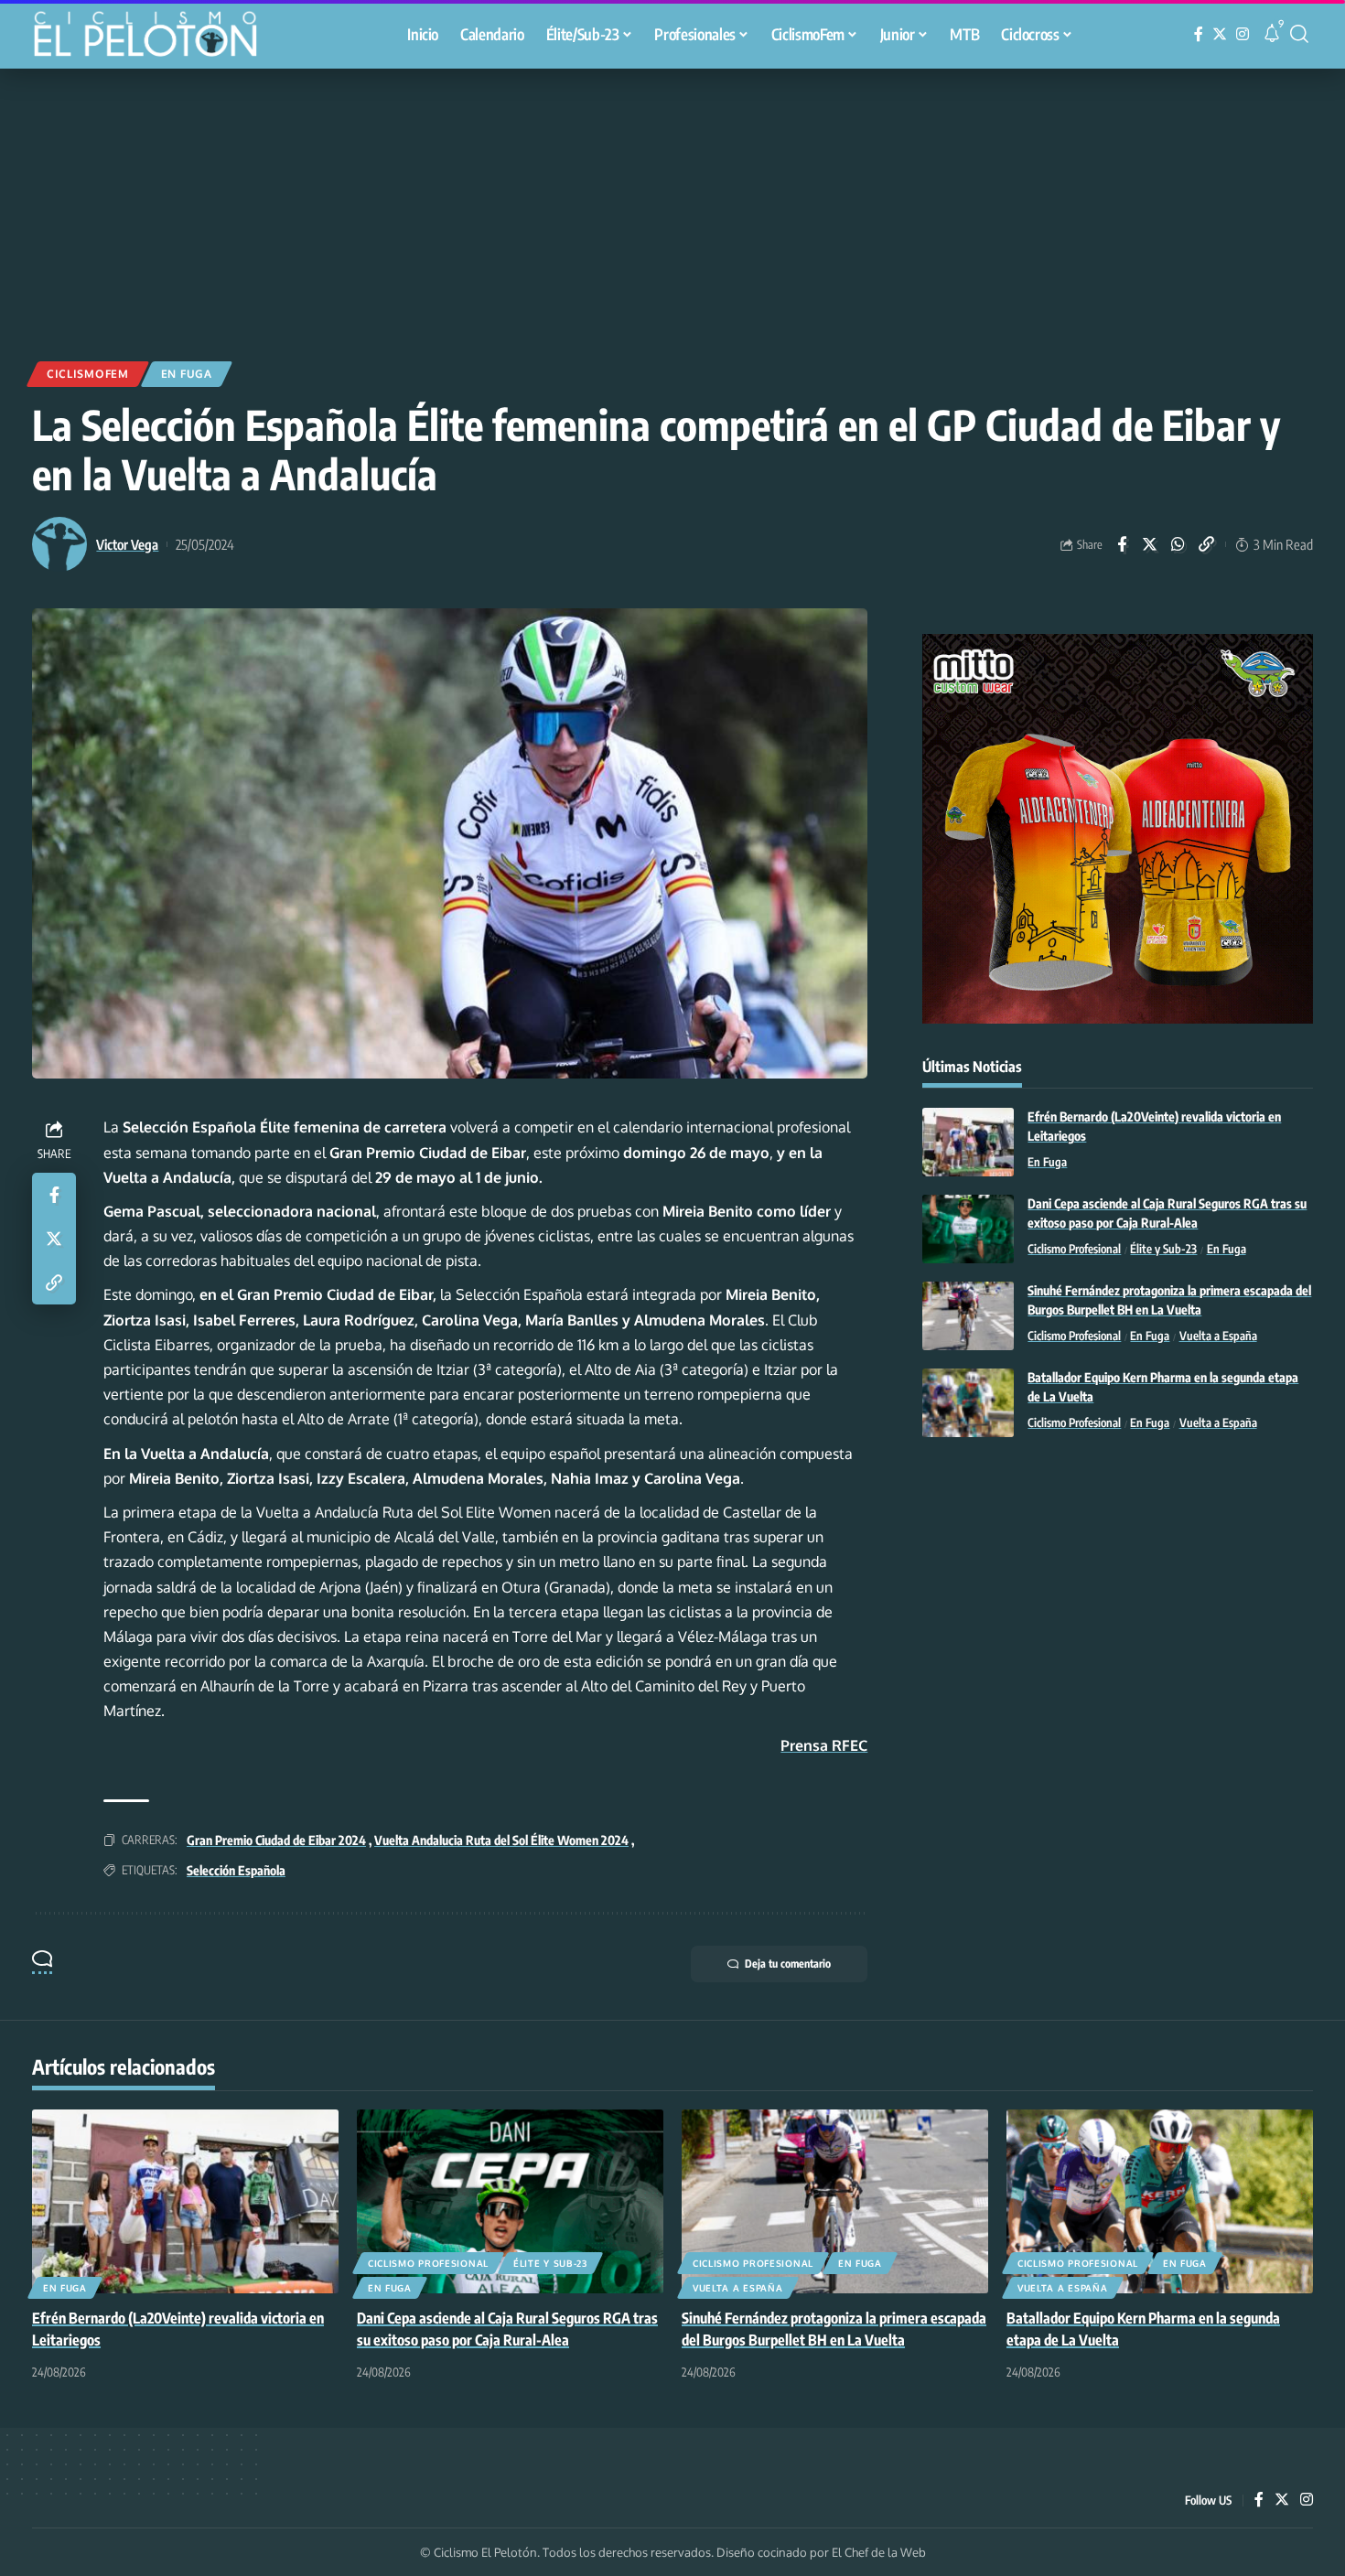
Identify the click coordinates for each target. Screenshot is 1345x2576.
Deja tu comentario (788, 1964)
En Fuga (187, 374)
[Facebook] (1199, 34)
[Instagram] (1243, 34)
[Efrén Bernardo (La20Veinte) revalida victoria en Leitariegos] (968, 1142)
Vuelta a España (1218, 1336)
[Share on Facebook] (1122, 544)
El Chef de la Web (879, 2552)
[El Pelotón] (155, 37)
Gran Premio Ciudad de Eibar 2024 (276, 1840)
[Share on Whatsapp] (1178, 544)
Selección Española (236, 1870)
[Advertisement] (672, 206)
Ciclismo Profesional (1074, 1250)
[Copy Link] (1207, 544)
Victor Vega (127, 544)
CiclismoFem (88, 374)
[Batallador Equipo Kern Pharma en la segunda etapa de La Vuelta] (968, 1403)
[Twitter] (1220, 34)
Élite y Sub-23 (1163, 1250)
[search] (1299, 34)
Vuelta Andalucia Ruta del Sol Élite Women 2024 (501, 1840)
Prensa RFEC (824, 1745)
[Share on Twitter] (1150, 544)
